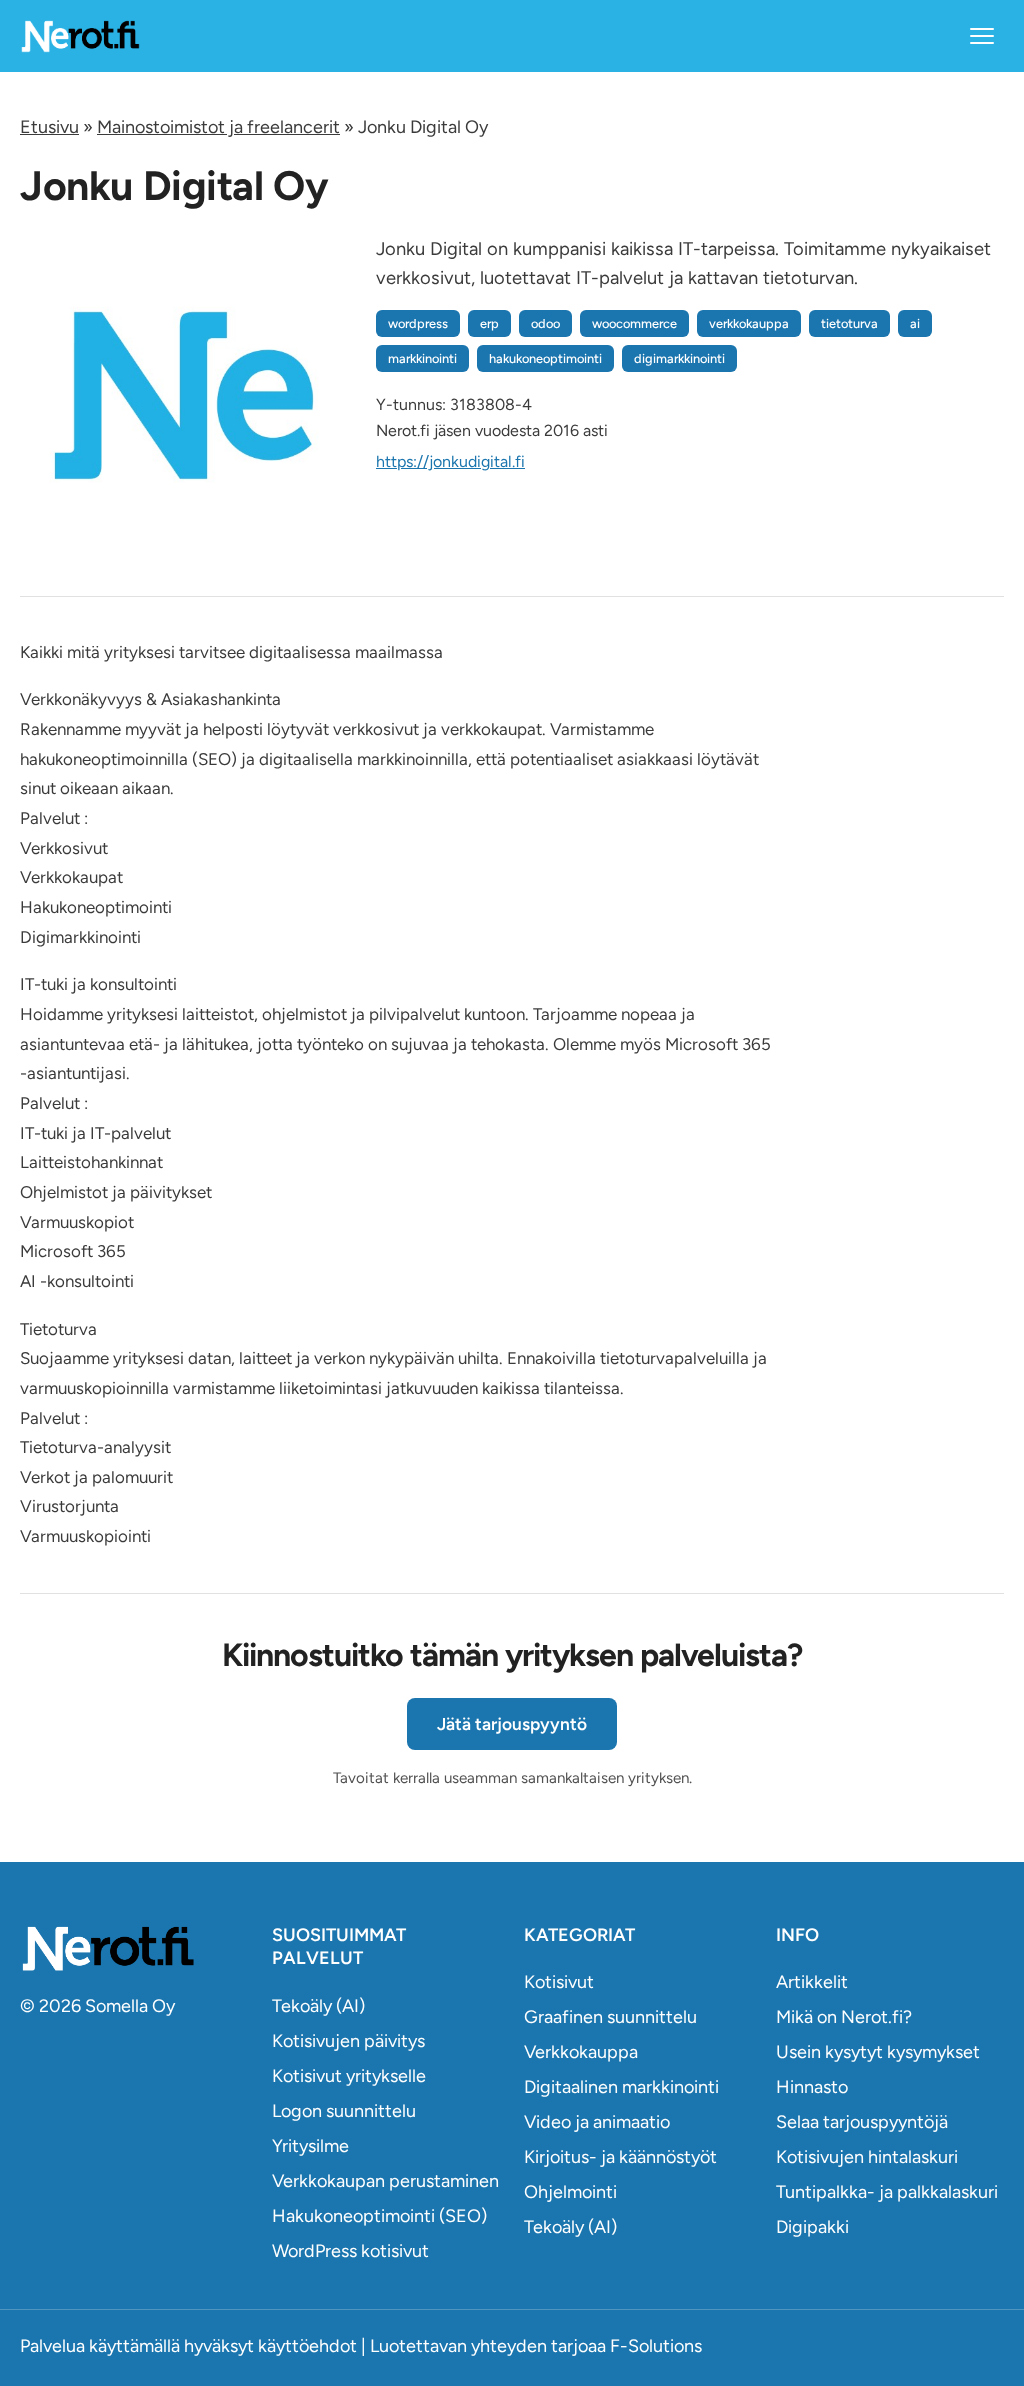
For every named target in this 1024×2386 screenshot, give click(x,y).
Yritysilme (310, 2146)
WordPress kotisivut (350, 2251)
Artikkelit (812, 1982)
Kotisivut (559, 1982)
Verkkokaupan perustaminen (385, 2181)
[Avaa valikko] (982, 36)
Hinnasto (812, 2087)
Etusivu (49, 127)
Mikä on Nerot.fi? (844, 2017)
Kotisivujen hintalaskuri (867, 2157)
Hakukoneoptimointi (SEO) (379, 2216)
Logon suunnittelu (344, 2111)
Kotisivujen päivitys (348, 2041)
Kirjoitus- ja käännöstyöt (620, 2157)
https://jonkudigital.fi (450, 461)
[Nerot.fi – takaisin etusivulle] (80, 35)
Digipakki (812, 2227)
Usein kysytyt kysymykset (878, 2052)
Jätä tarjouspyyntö (512, 1724)
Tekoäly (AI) (318, 2006)
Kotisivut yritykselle (349, 2076)
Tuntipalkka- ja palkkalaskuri (887, 2192)
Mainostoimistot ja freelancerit (218, 127)
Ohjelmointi (570, 2192)
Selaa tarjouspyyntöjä (862, 2122)
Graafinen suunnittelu (610, 2017)
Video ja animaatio (597, 2122)
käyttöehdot (307, 2346)
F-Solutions (656, 2346)
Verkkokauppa (581, 2052)
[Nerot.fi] (134, 1948)
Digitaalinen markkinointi (621, 2087)
